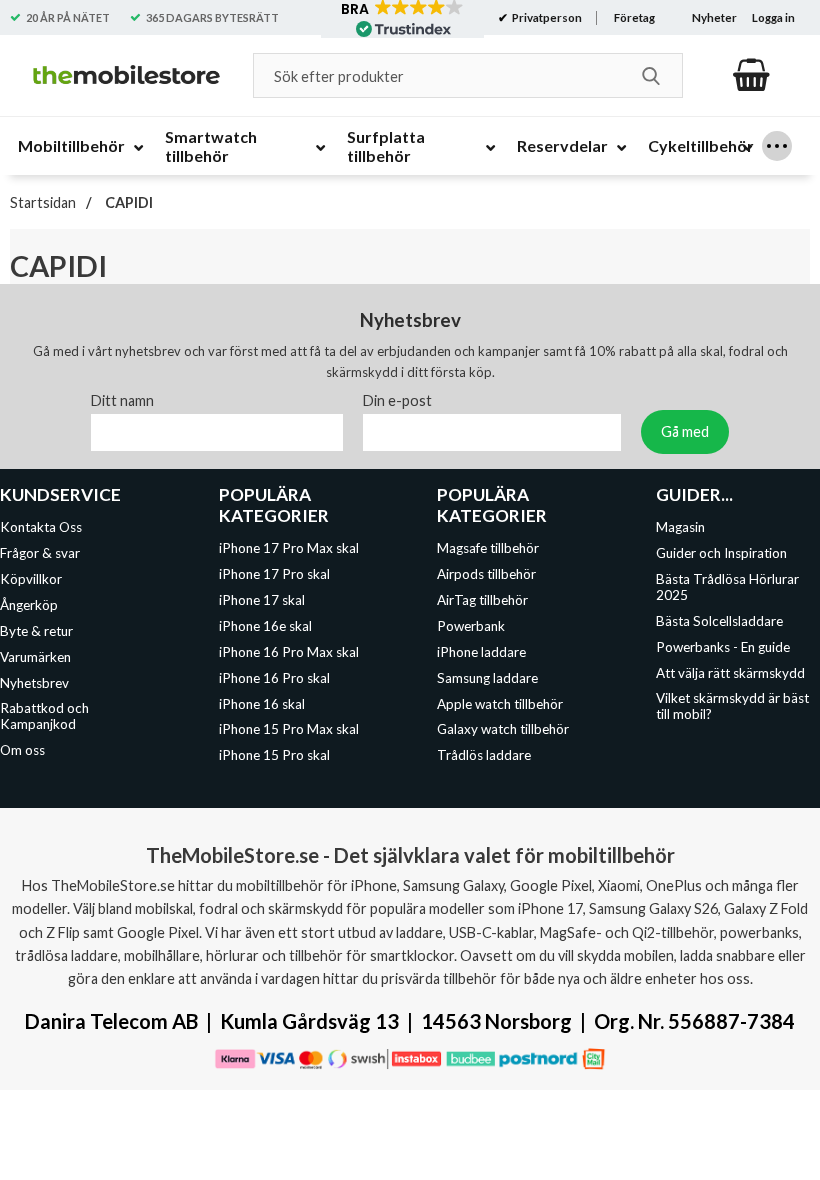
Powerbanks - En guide (723, 646)
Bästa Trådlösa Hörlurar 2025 (727, 587)
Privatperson (546, 17)
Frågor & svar (40, 553)
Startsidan (43, 202)
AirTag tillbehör (482, 600)
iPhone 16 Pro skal (274, 677)
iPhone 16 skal (262, 703)
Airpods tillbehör (486, 574)
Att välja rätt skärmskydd (730, 672)
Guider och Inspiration (721, 553)
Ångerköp (29, 605)
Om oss (22, 750)
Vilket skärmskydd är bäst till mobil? (732, 706)
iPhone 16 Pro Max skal (289, 651)
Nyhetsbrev (34, 682)
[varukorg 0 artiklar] (751, 75)
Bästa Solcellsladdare (719, 620)
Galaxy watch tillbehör (503, 729)
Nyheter (714, 17)
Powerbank (471, 626)
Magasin (680, 527)
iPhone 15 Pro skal (274, 755)
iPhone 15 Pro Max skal (289, 729)
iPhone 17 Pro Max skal (289, 548)
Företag (634, 17)
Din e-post (397, 400)
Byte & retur (36, 630)
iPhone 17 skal (262, 600)
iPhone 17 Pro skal (274, 574)
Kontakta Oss (41, 527)
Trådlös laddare (484, 755)
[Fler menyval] (777, 146)
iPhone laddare (481, 651)
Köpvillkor (31, 579)
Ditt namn (122, 400)
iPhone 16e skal (265, 626)
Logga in (773, 17)
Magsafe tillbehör (488, 548)
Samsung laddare (487, 677)
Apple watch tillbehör (500, 703)
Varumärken (35, 656)
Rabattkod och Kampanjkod (44, 716)
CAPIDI (127, 202)
